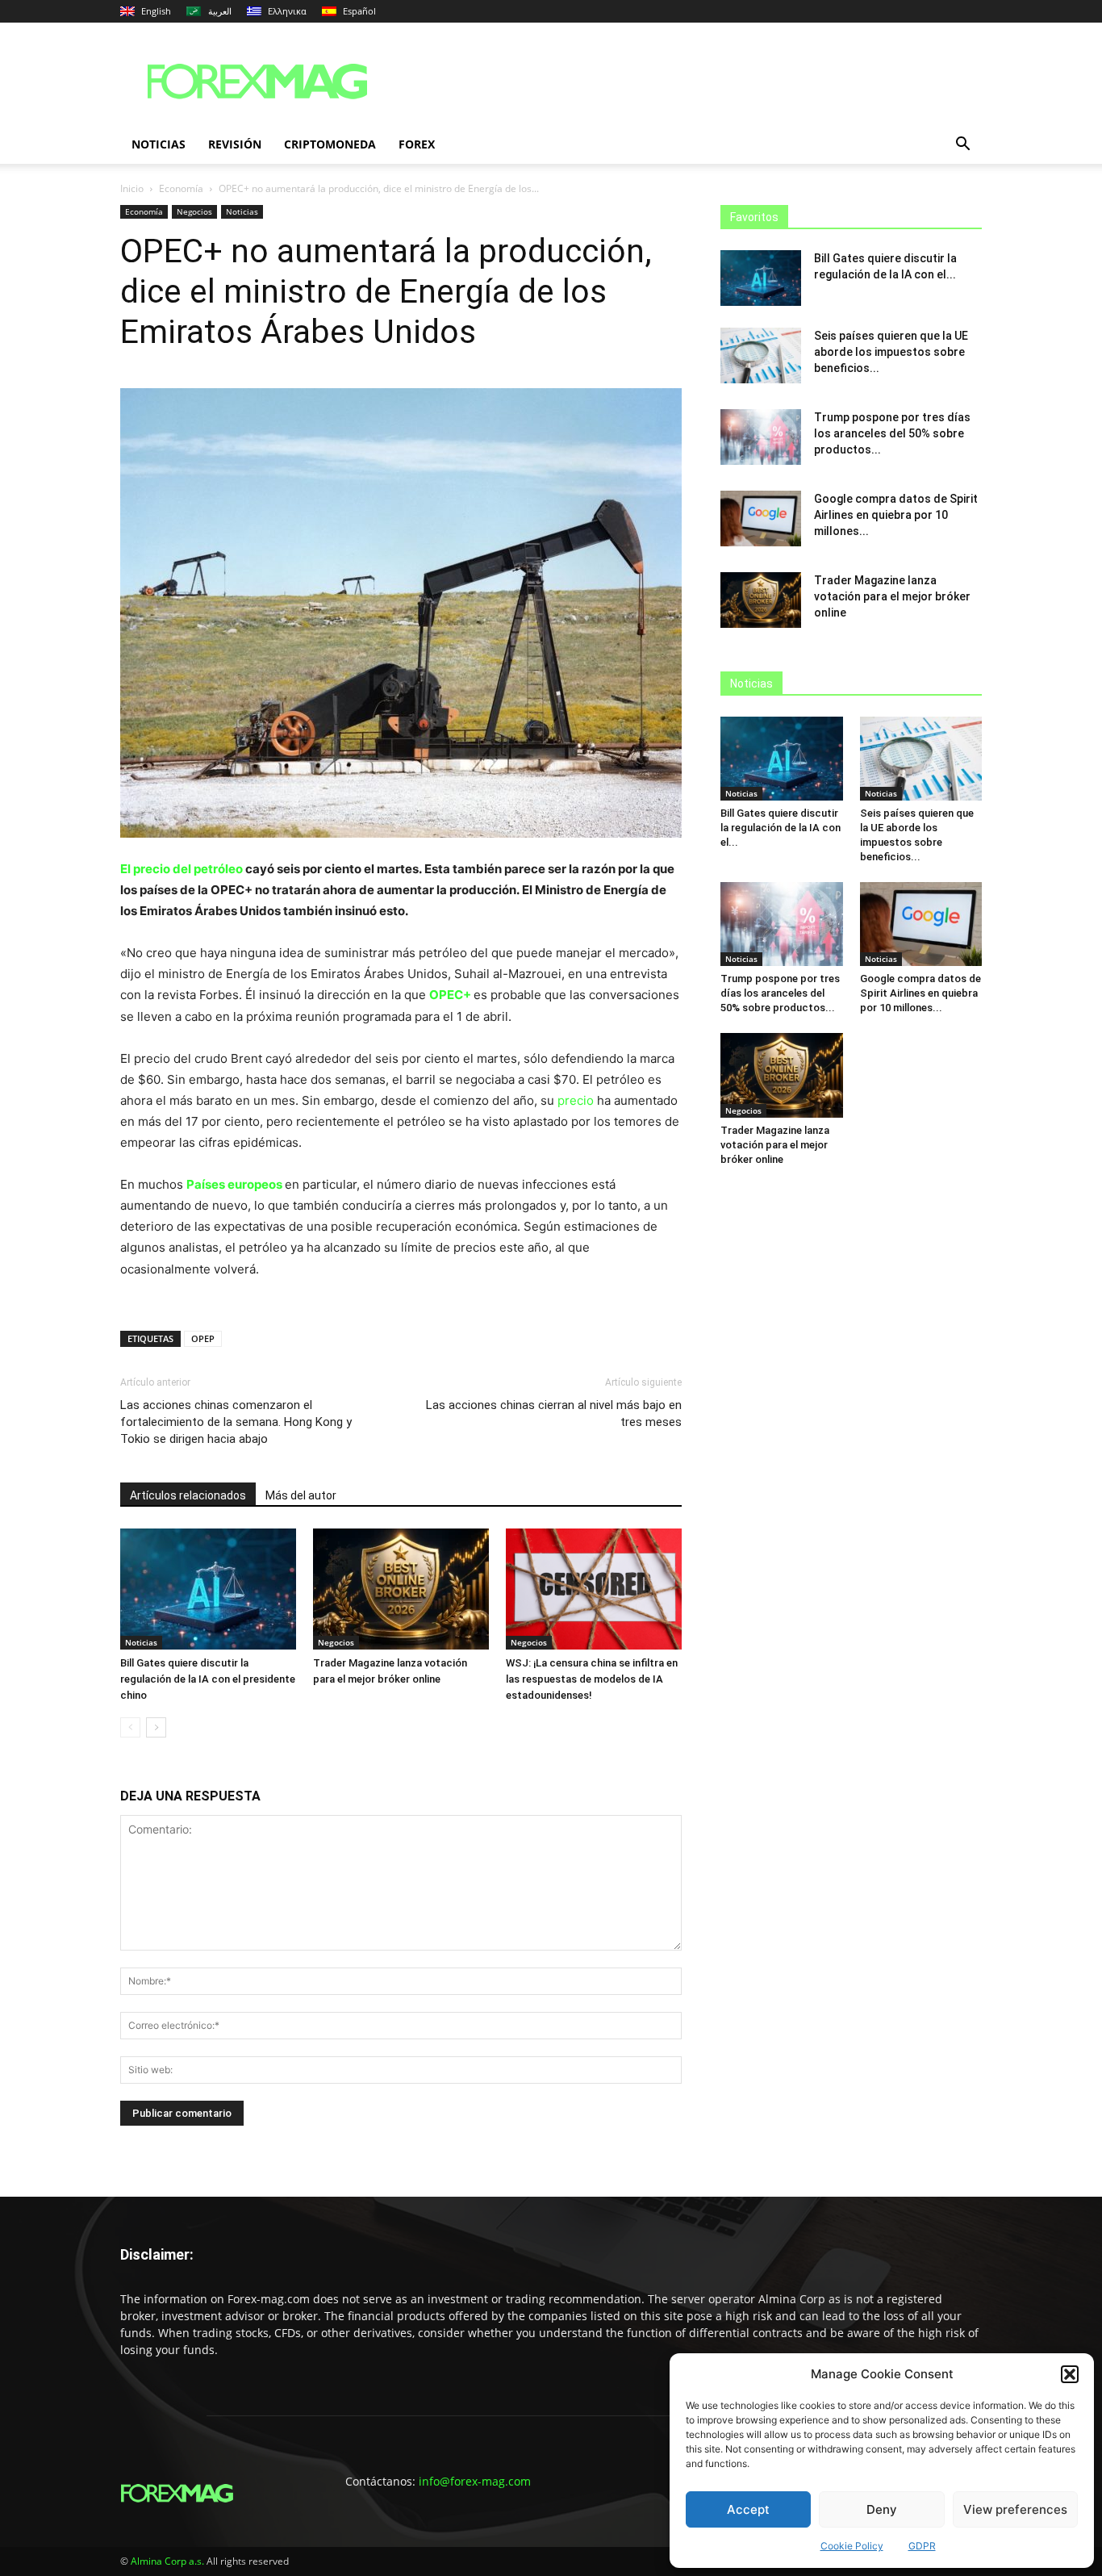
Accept (748, 2509)
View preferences (1015, 2509)
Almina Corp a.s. (167, 2561)
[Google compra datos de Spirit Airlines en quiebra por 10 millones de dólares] (761, 519)
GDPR (922, 2546)
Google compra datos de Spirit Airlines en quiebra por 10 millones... (896, 515)
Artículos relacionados (188, 1495)
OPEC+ (451, 995)
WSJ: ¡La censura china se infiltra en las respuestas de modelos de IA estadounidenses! (592, 1679)
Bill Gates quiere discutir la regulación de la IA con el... (781, 828)
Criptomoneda (330, 144)
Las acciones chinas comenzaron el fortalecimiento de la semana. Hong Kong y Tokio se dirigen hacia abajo (236, 1422)
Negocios (194, 211)
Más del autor (301, 1495)
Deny (882, 2509)
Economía (181, 188)
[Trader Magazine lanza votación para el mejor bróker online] (401, 1589)
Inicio (132, 188)
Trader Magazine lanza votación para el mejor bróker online (892, 596)
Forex (417, 144)
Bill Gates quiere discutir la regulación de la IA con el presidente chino (208, 1679)
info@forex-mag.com (475, 2481)
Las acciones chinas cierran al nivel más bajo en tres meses (554, 1413)
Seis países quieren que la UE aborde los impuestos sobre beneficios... (891, 352)
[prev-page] (130, 1727)
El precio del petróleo (183, 869)
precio (577, 1100)
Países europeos (236, 1184)
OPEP (203, 1338)
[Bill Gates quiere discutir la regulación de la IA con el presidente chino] (208, 1589)
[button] (1070, 2374)
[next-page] (156, 1727)
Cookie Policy (852, 2546)
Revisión (235, 144)
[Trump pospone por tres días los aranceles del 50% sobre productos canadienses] (761, 437)
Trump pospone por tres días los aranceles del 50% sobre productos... (892, 433)
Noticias (159, 144)
